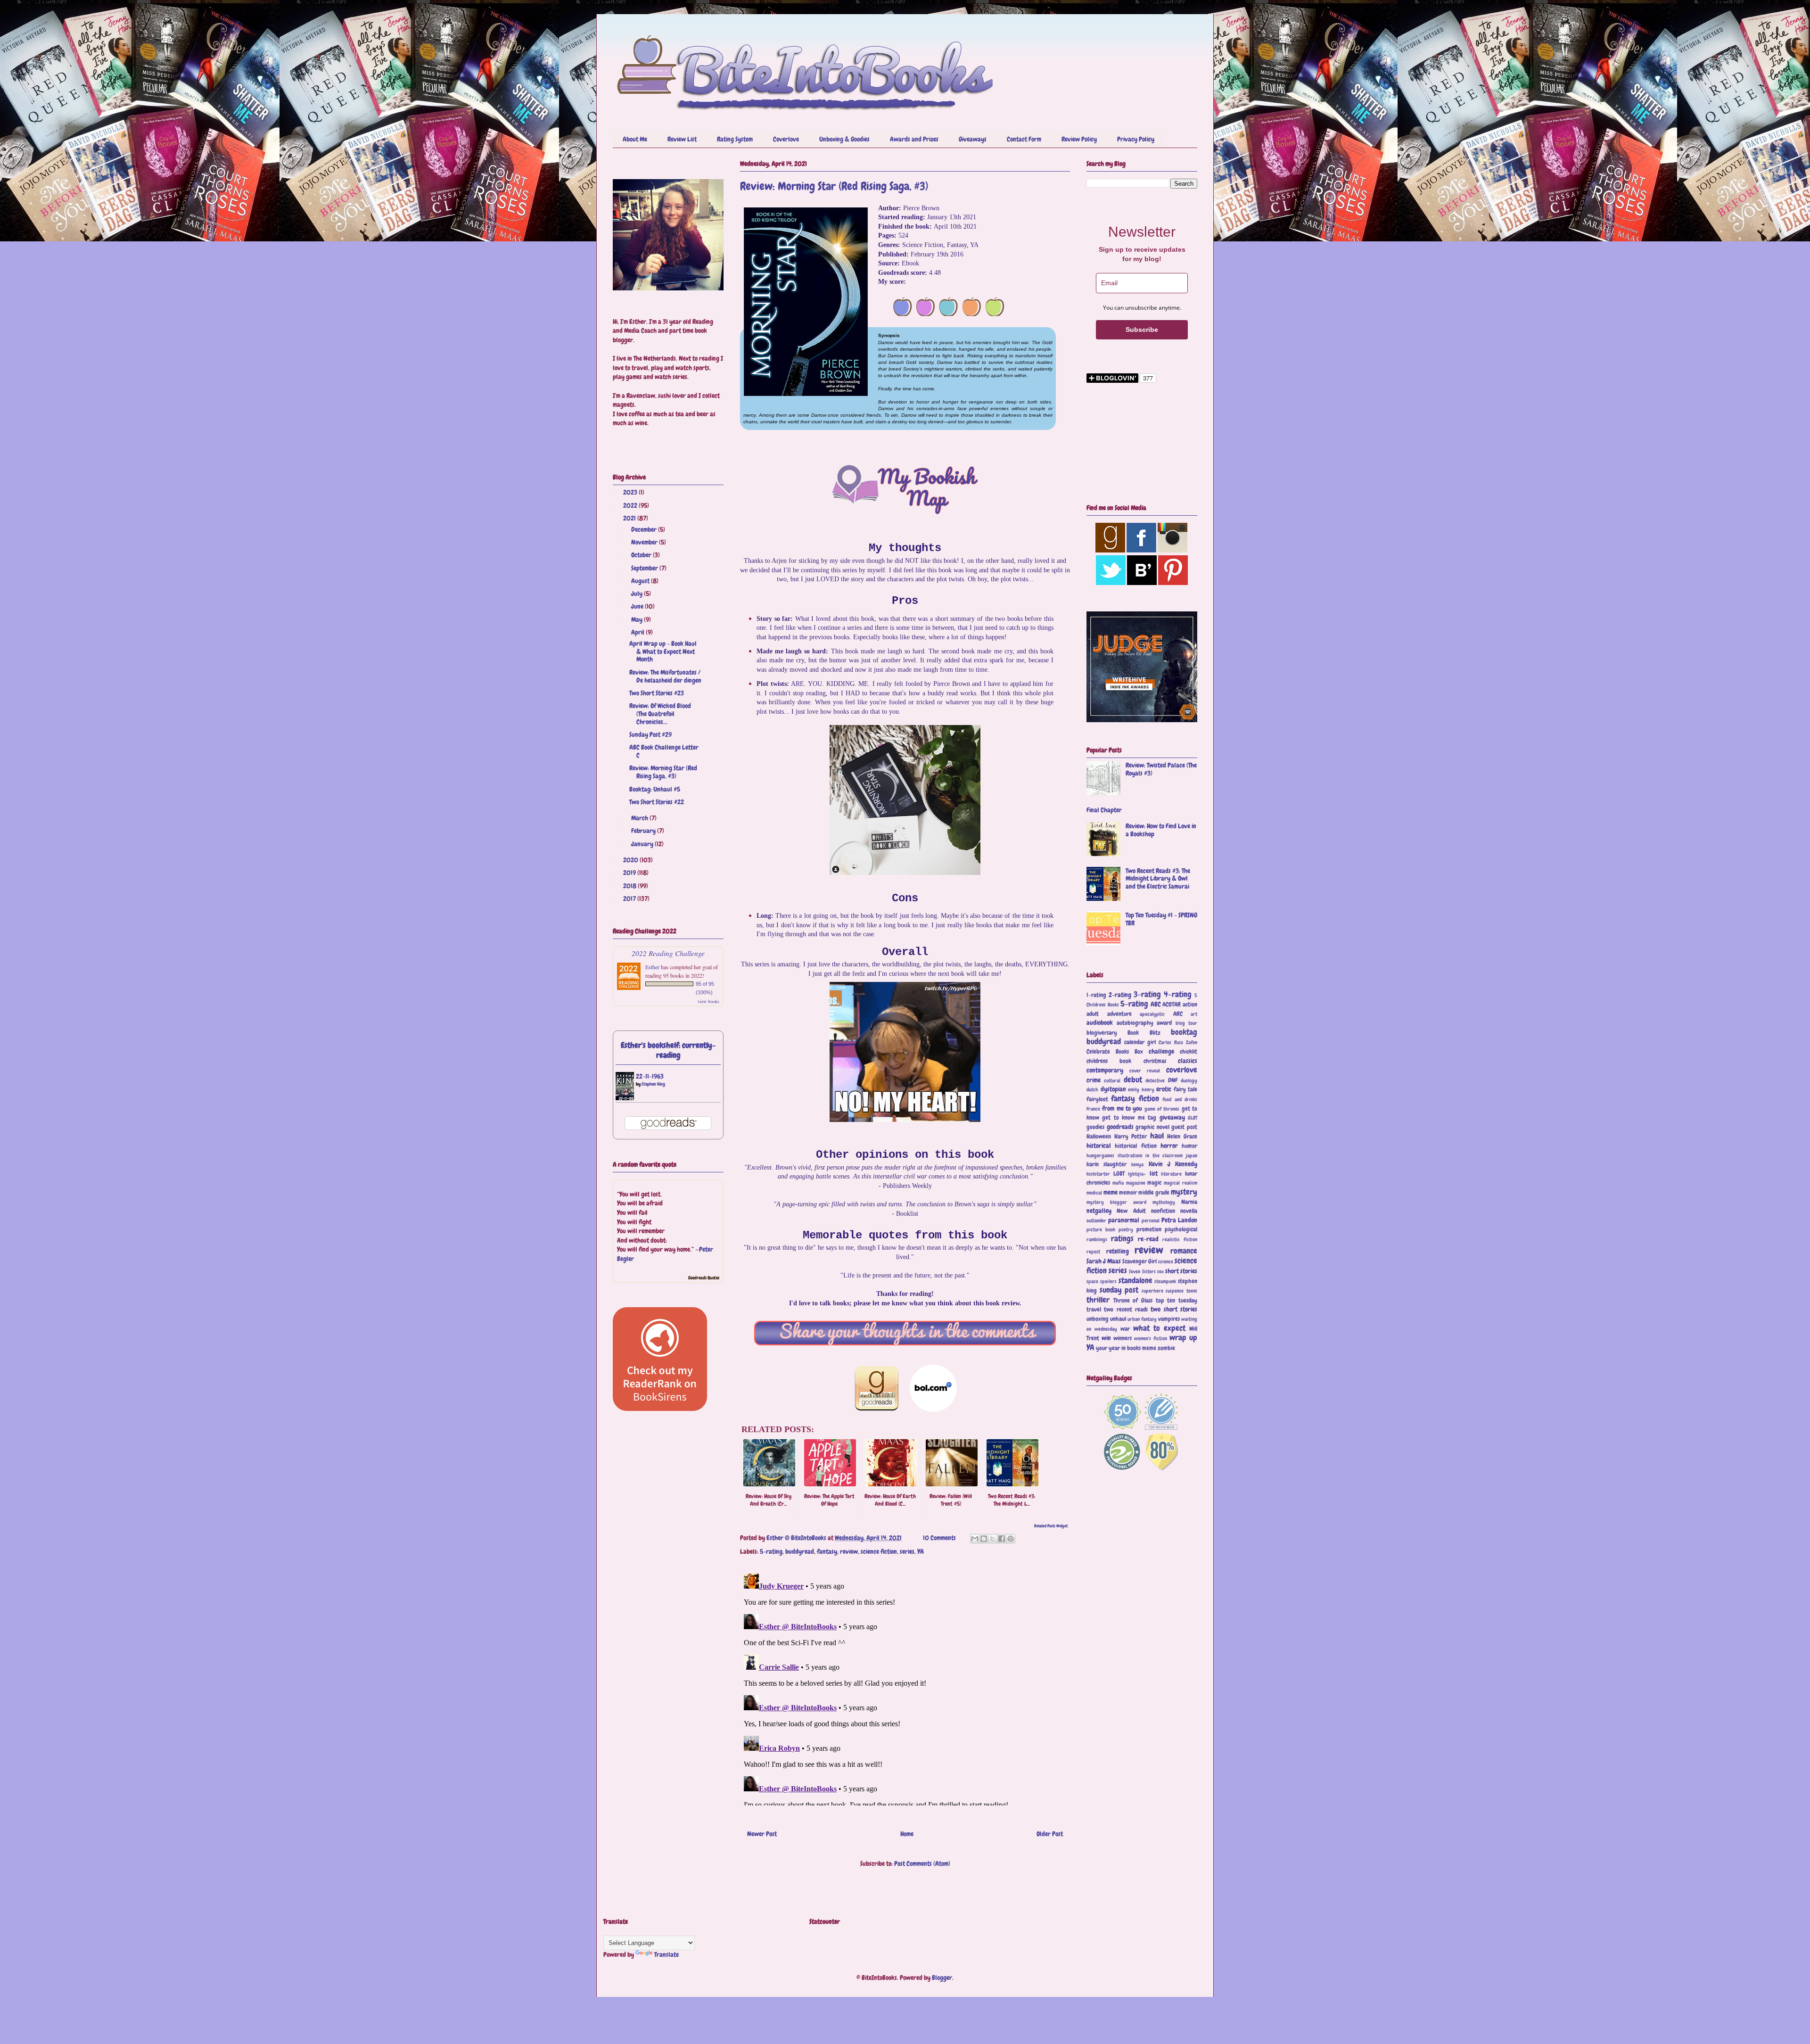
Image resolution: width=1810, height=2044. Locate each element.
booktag (1184, 1032)
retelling (1118, 1251)
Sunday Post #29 (650, 734)
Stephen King (653, 1084)
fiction (1149, 1099)
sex (1160, 1271)
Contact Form (1024, 139)
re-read (1148, 1239)
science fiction (879, 1551)
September (645, 568)
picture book (1101, 1229)
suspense (1175, 1291)
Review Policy (1079, 139)
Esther (652, 967)
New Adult (1131, 1211)
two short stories (1174, 1309)
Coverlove (786, 139)
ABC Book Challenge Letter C (664, 751)
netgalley (1099, 1211)
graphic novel (1152, 1127)
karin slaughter (1107, 1164)
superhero (1152, 1291)
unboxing (1098, 1319)
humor (1189, 1146)
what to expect (1159, 1328)
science (1166, 1261)
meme (1111, 1192)
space (1092, 1281)
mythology (1164, 1202)
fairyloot (1097, 1099)
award (1164, 1023)
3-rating (1147, 994)
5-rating (771, 1551)
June (638, 606)
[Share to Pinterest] (1011, 1539)
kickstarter (1098, 1174)
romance (1184, 1251)
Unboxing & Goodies (844, 139)
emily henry (1141, 1089)
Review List (682, 139)
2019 (630, 873)
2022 (631, 505)
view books (708, 1001)
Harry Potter (1131, 1137)
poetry (1126, 1229)
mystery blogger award (1116, 1202)
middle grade (1154, 1193)
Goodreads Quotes (704, 1278)
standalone (1135, 1281)
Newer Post (762, 1834)
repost (1093, 1252)
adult (1093, 1014)
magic (1154, 1183)
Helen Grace (1182, 1137)
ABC (1156, 1004)
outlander (1096, 1220)
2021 (630, 518)
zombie (1166, 1348)
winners (1123, 1338)
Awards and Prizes (914, 139)
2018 (630, 886)
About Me (635, 139)
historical (1099, 1146)
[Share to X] (993, 1539)
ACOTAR (1172, 1005)
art (1194, 1014)
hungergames (1100, 1155)
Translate (666, 1954)
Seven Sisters (1142, 1271)
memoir (1128, 1193)
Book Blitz (1144, 1033)
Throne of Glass (1133, 1301)
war (1125, 1329)
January (643, 844)
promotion (1149, 1229)
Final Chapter (1104, 810)
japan (1192, 1155)
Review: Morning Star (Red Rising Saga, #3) (663, 772)
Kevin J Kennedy (1173, 1164)
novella (1189, 1211)
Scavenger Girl (1139, 1261)
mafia (1118, 1183)
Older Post (1050, 1834)
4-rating (1178, 994)
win (1106, 1338)
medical (1094, 1193)
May (638, 619)
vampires (1169, 1319)
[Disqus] (905, 1688)
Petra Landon (1179, 1220)
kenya (1137, 1164)
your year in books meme (1126, 1348)
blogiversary (1102, 1033)
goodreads (1120, 1127)
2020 (631, 860)
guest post (1184, 1127)
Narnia (1189, 1202)
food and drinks (1180, 1099)
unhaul (1118, 1319)
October (642, 555)
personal (1151, 1220)
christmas (1155, 1061)
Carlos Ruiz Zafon (1178, 1042)
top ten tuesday (1176, 1301)
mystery (1184, 1192)
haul (1157, 1136)
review (849, 1551)
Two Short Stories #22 (657, 802)
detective (1155, 1080)
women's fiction (1151, 1338)
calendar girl (1140, 1042)
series (907, 1551)
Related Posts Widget (1051, 1526)
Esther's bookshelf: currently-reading (668, 1050)
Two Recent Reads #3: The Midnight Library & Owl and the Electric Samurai (1158, 879)
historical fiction (1135, 1146)
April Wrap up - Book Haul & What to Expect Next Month (663, 651)
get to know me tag (1129, 1118)
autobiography (1135, 1023)
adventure (1119, 1014)
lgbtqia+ (1137, 1174)
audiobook (1100, 1022)
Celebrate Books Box (1115, 1052)
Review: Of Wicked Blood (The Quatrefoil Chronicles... (660, 714)
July (638, 593)
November (645, 542)
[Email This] (975, 1539)
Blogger (942, 1978)
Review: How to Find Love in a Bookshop (1161, 830)
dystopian (1113, 1089)
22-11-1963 (650, 1076)
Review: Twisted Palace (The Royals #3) (1161, 769)
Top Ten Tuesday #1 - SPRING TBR (1161, 919)
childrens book (1109, 1061)
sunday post (1119, 1290)
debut (1133, 1080)
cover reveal (1145, 1071)
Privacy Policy (1136, 139)
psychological (1181, 1229)
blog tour (1187, 1023)
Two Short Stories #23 (657, 693)
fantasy (827, 1551)
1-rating (1096, 995)
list (1154, 1173)
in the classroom (1164, 1155)
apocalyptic (1152, 1014)
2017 (630, 898)
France (1093, 1109)
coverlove (1182, 1070)
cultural (1112, 1080)
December (645, 529)
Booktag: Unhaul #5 (655, 789)
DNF (1173, 1080)
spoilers (1108, 1281)
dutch (1092, 1089)
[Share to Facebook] (1002, 1539)
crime (1094, 1080)
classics (1188, 1061)
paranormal (1124, 1220)
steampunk (1165, 1281)
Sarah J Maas (1104, 1261)
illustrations (1130, 1155)
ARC (1178, 1014)
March (640, 818)
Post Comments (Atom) (922, 1863)
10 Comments (939, 1538)
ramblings (1097, 1239)
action (1190, 1005)
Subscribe (1142, 330)
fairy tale (1186, 1089)
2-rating (1120, 995)
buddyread (800, 1551)
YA (921, 1551)
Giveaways (973, 139)
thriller (1098, 1300)
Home (907, 1834)
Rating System (735, 139)
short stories (1181, 1271)
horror (1169, 1146)
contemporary (1105, 1070)
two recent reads (1126, 1310)
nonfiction (1163, 1211)
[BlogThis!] (984, 1539)
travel (1094, 1310)
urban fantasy (1142, 1319)
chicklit (1189, 1052)
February (644, 831)
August (641, 581)
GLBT (1193, 1118)
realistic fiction (1180, 1239)
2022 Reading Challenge (668, 953)
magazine (1136, 1183)
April (638, 632)
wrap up (1183, 1338)
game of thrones (1162, 1109)
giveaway (1172, 1117)
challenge (1161, 1051)
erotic (1164, 1089)
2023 (631, 492)
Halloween (1099, 1137)
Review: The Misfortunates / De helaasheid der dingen (665, 676)
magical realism (1181, 1183)
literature (1171, 1174)
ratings (1122, 1239)
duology (1189, 1080)
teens (1192, 1291)
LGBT (1119, 1174)
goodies (1095, 1127)
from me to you (1122, 1108)
